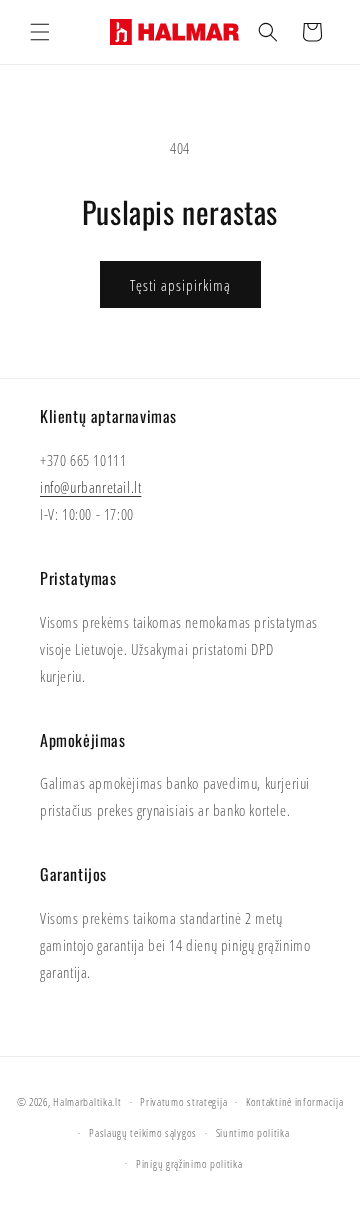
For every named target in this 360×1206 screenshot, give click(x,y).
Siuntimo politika (253, 1132)
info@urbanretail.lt (90, 487)
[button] (40, 32)
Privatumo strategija (183, 1101)
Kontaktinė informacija (294, 1101)
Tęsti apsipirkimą (180, 285)
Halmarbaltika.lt (87, 1101)
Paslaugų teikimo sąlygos (143, 1132)
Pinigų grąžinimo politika (189, 1163)
